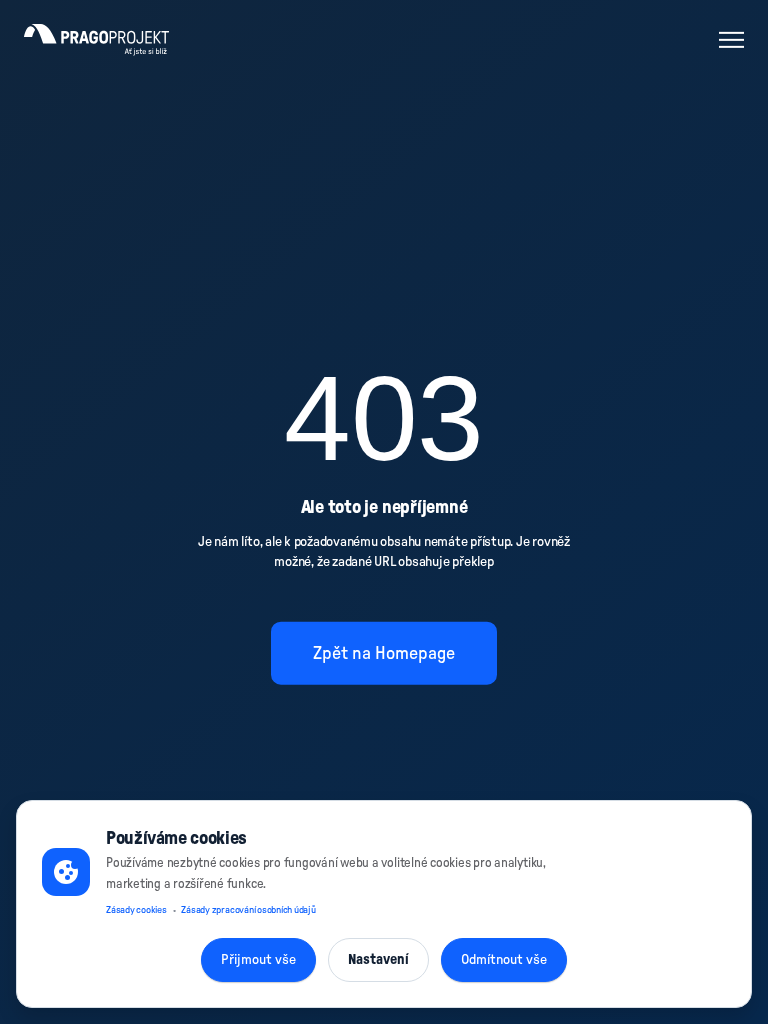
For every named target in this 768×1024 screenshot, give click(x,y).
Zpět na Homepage (384, 653)
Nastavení (378, 960)
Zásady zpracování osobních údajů (248, 910)
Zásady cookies (136, 910)
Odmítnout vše (504, 960)
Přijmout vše (258, 960)
